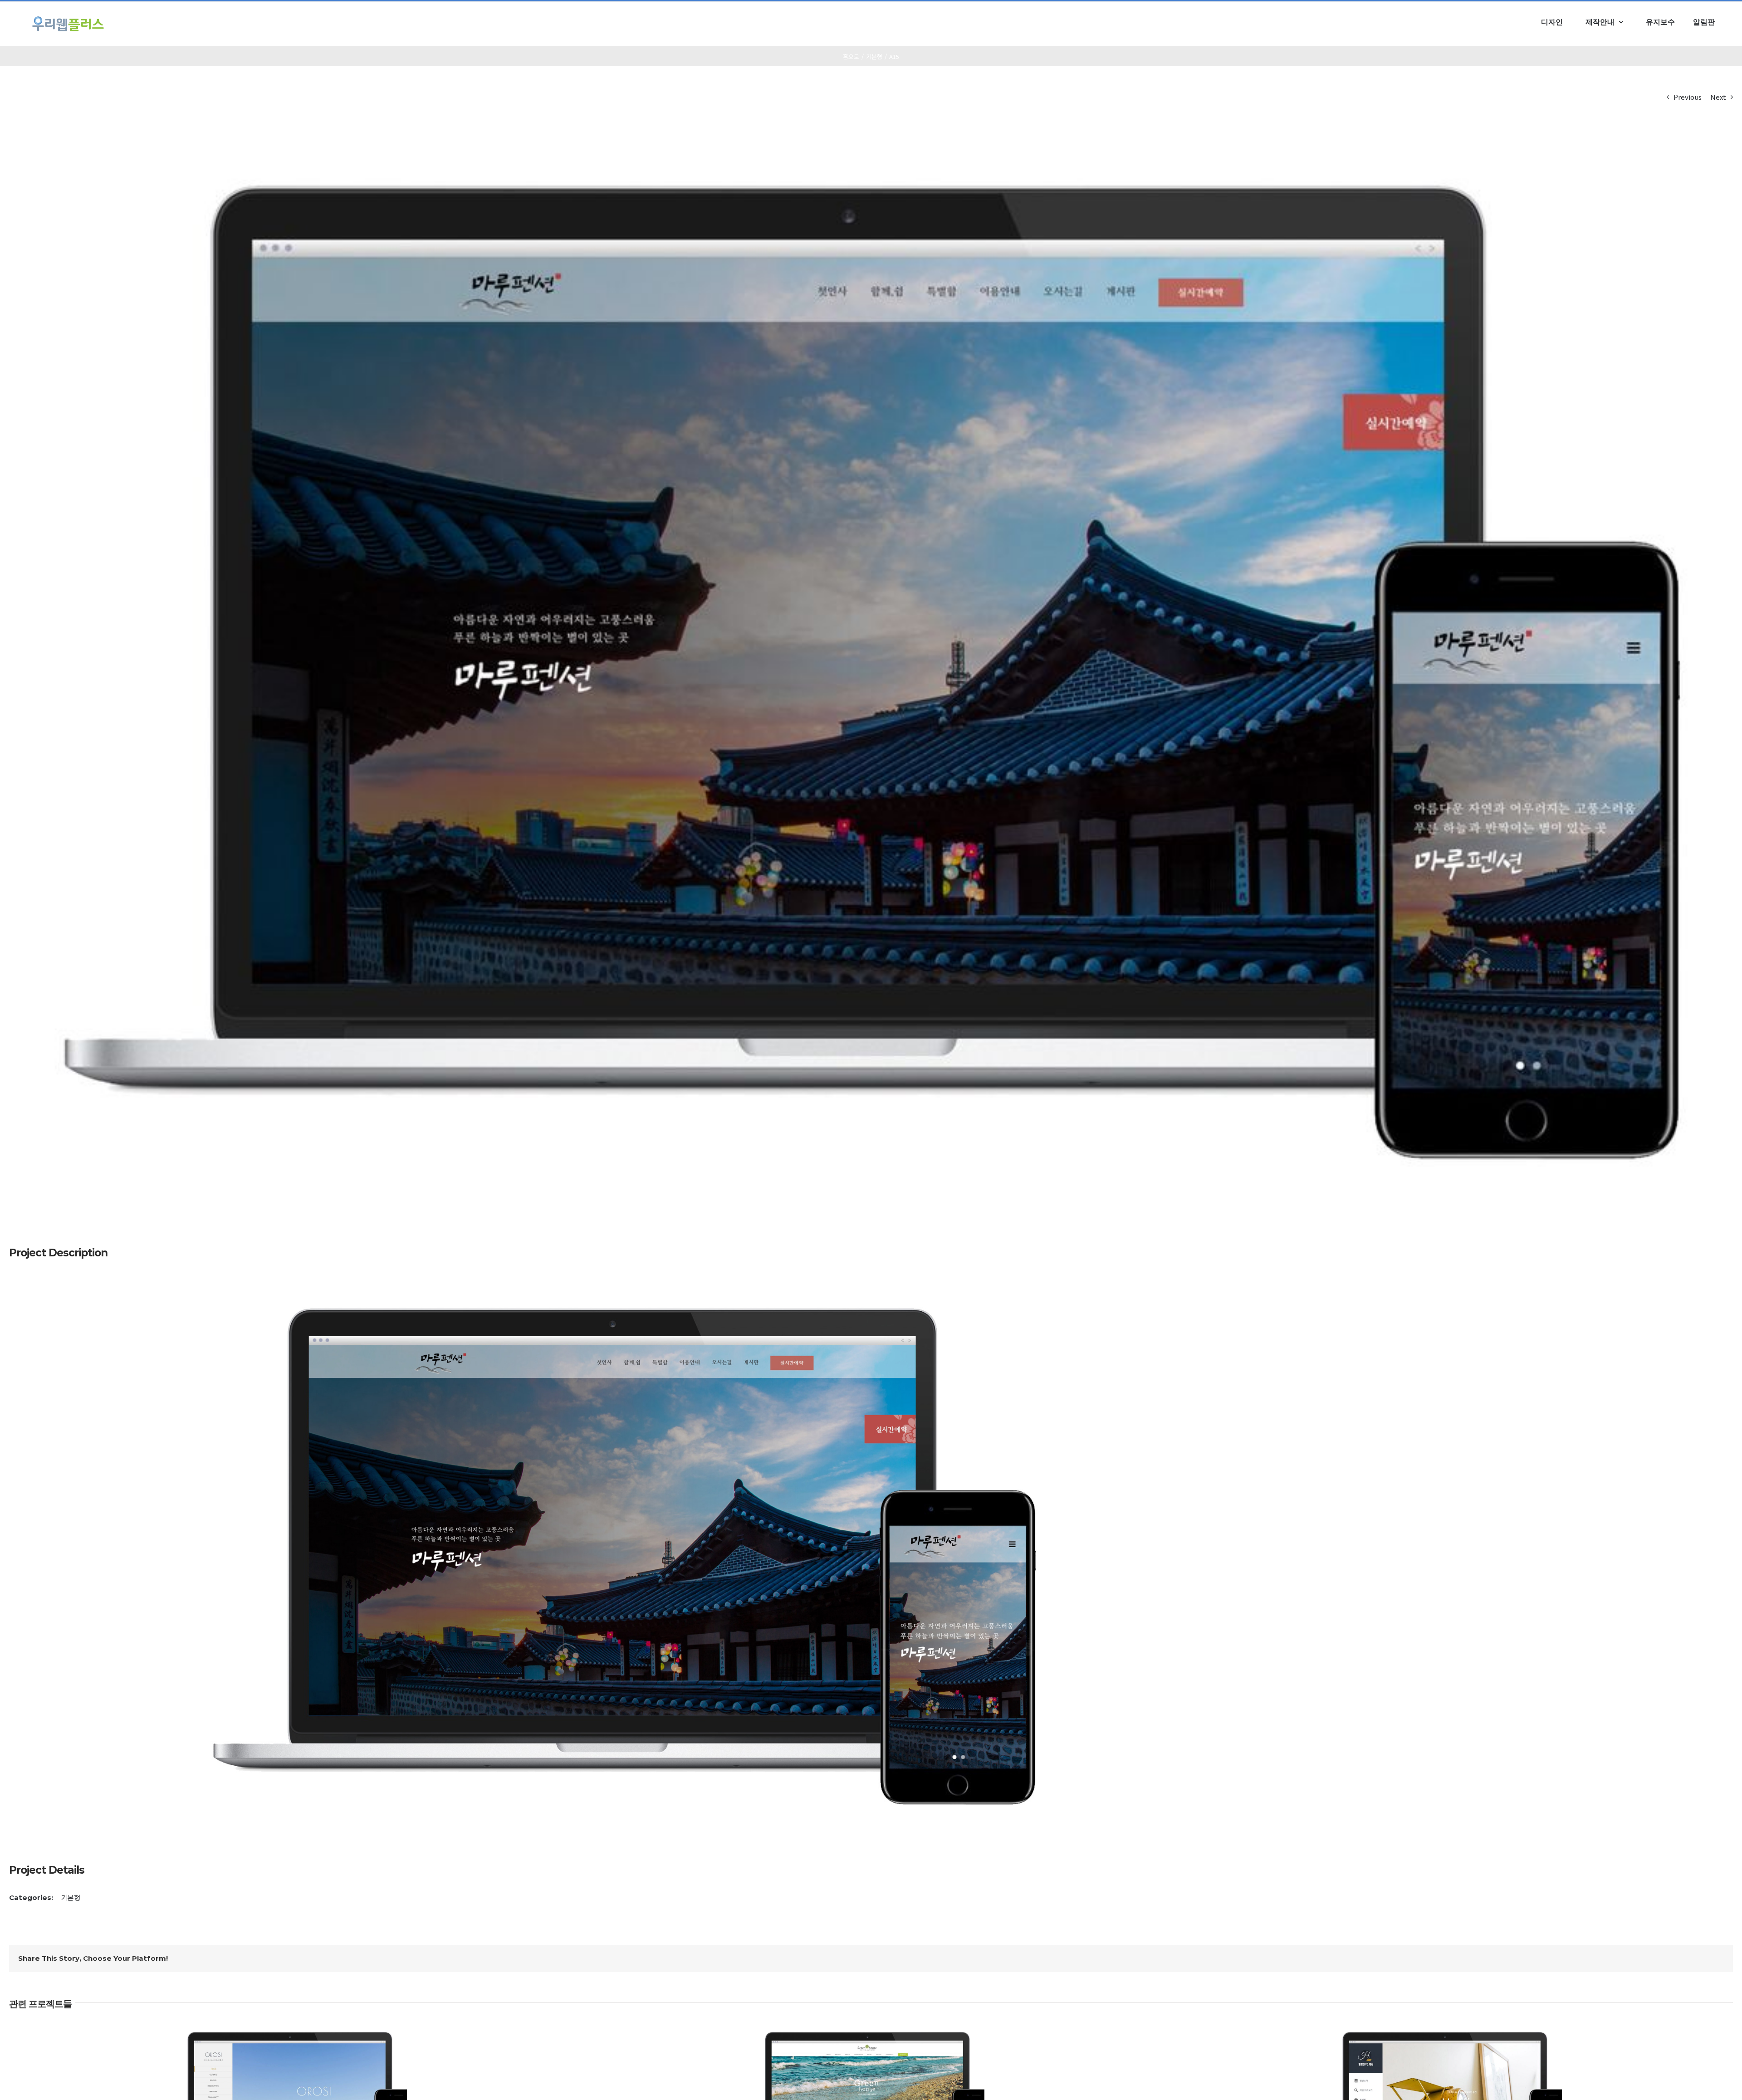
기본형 (71, 1897)
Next (1718, 97)
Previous (1688, 97)
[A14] (624, 1287)
